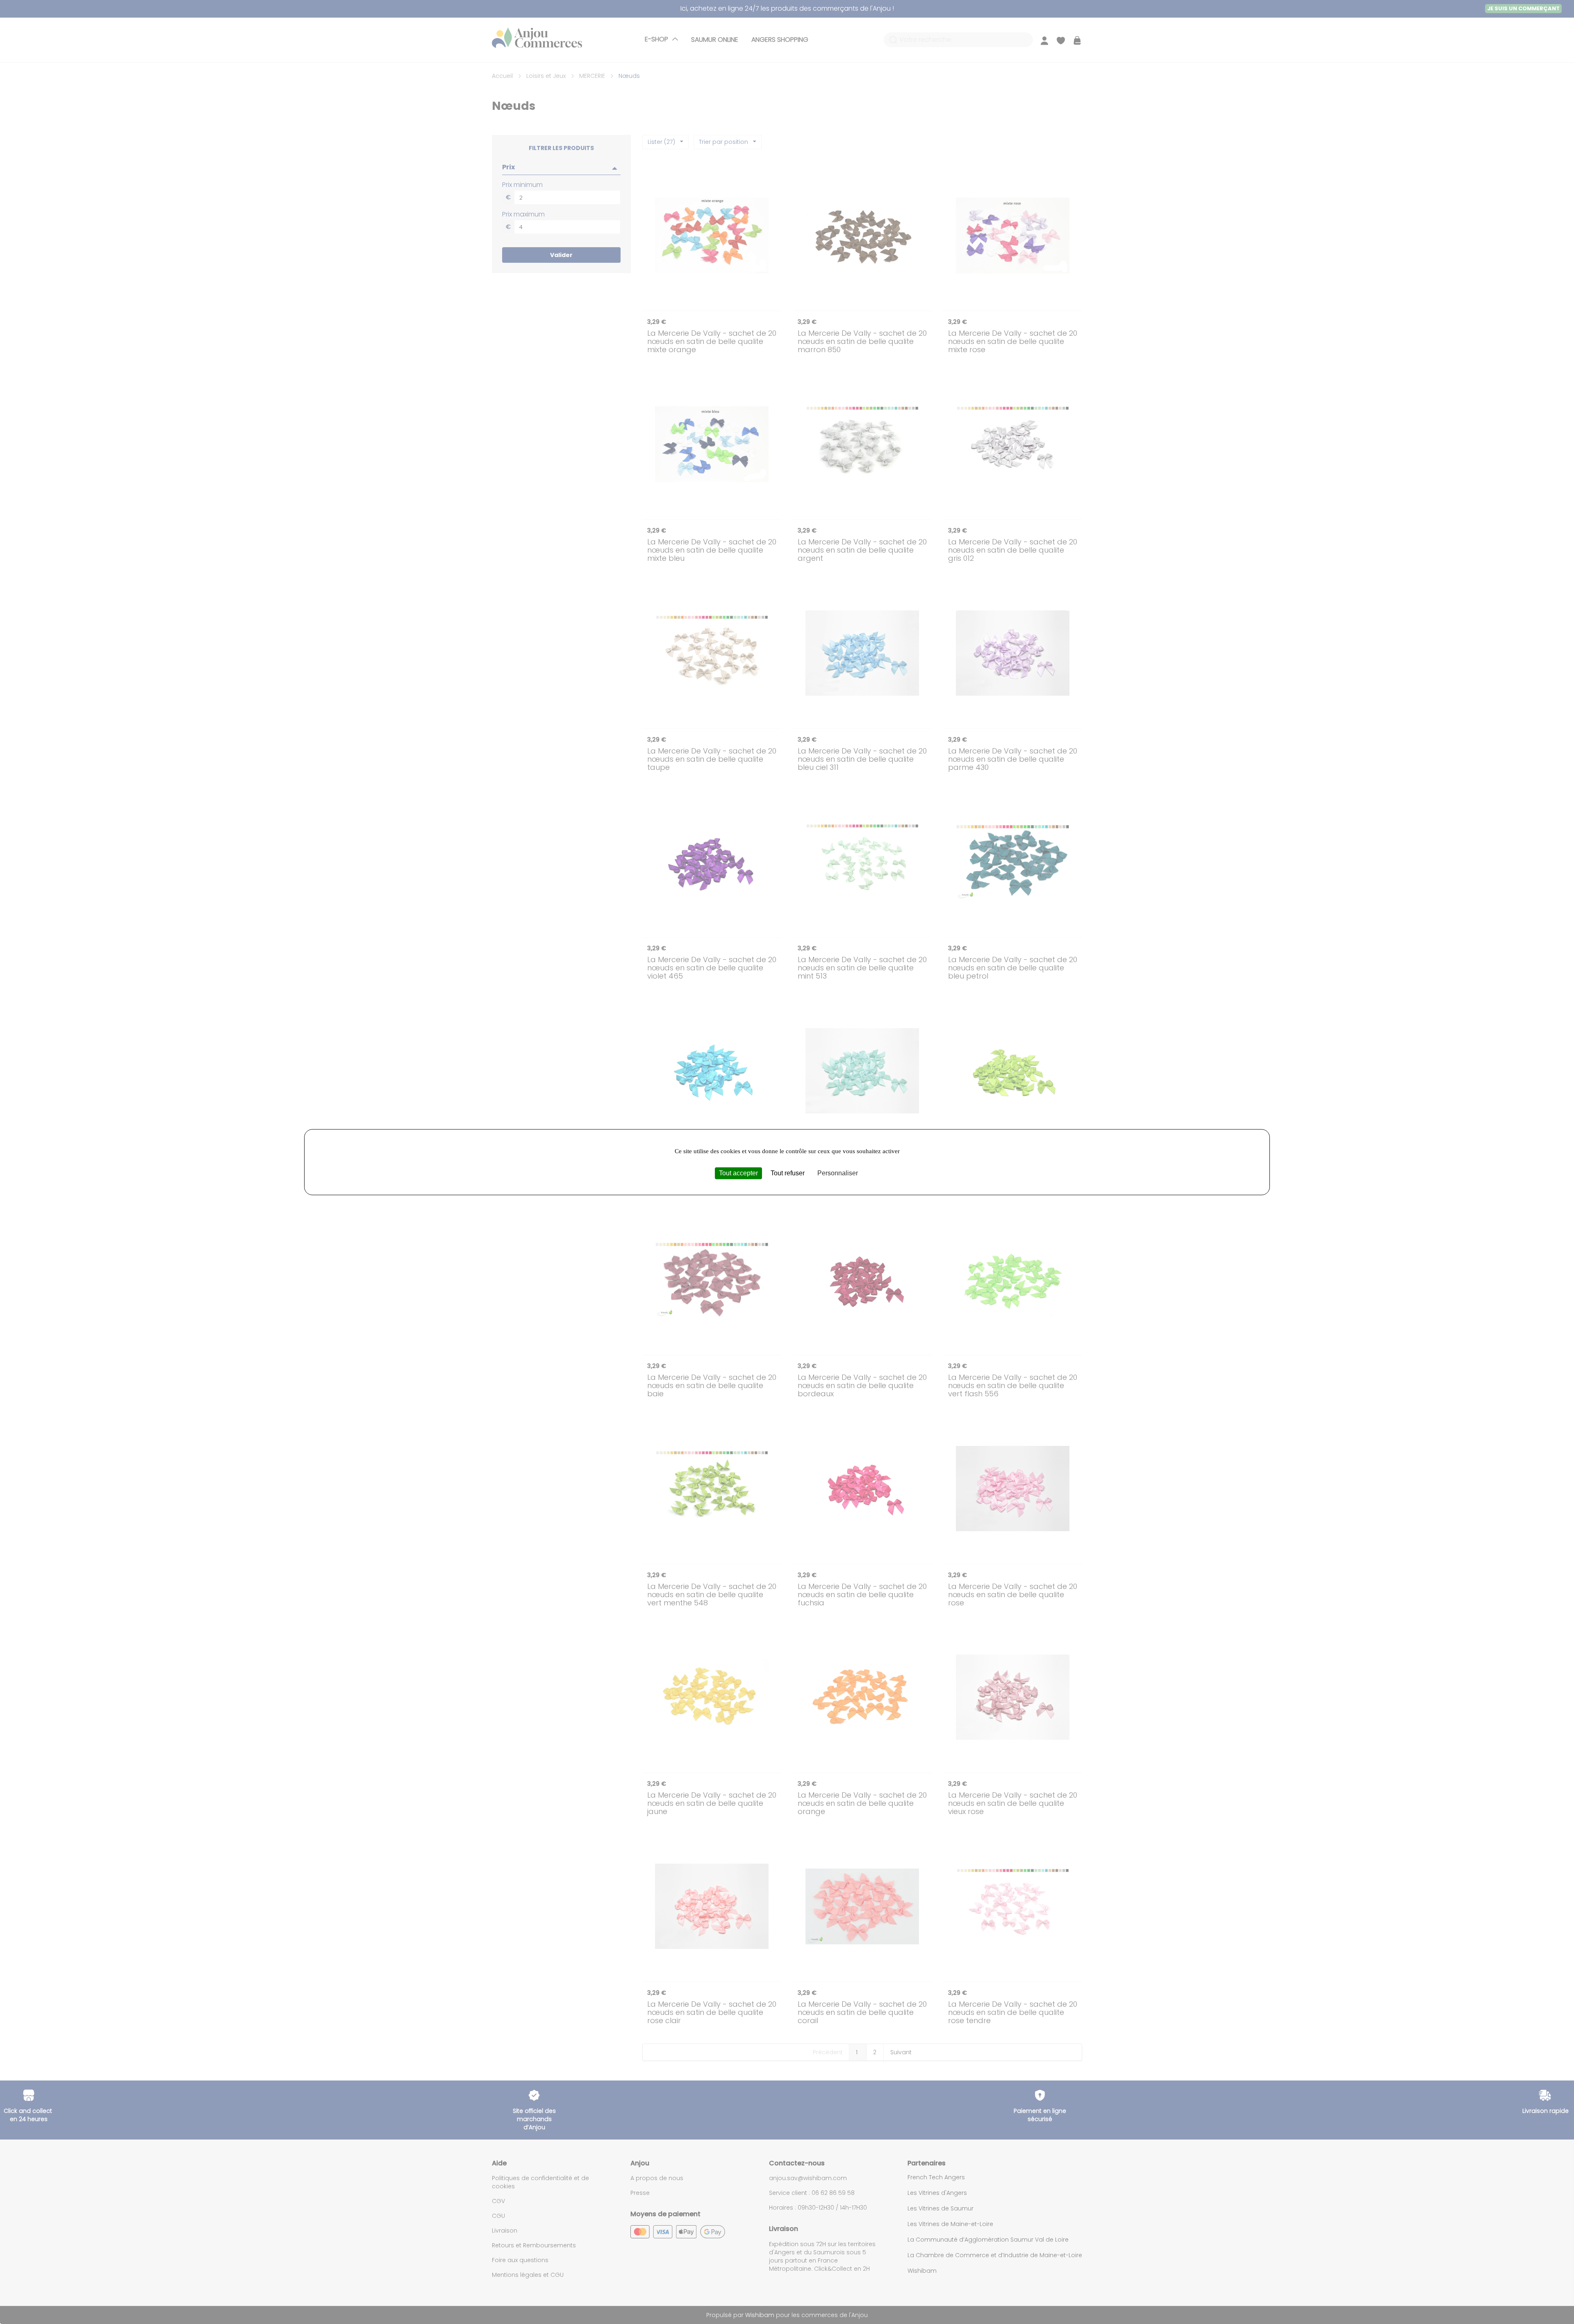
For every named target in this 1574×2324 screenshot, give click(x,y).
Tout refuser (788, 1173)
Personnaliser (838, 1173)
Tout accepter (738, 1173)
